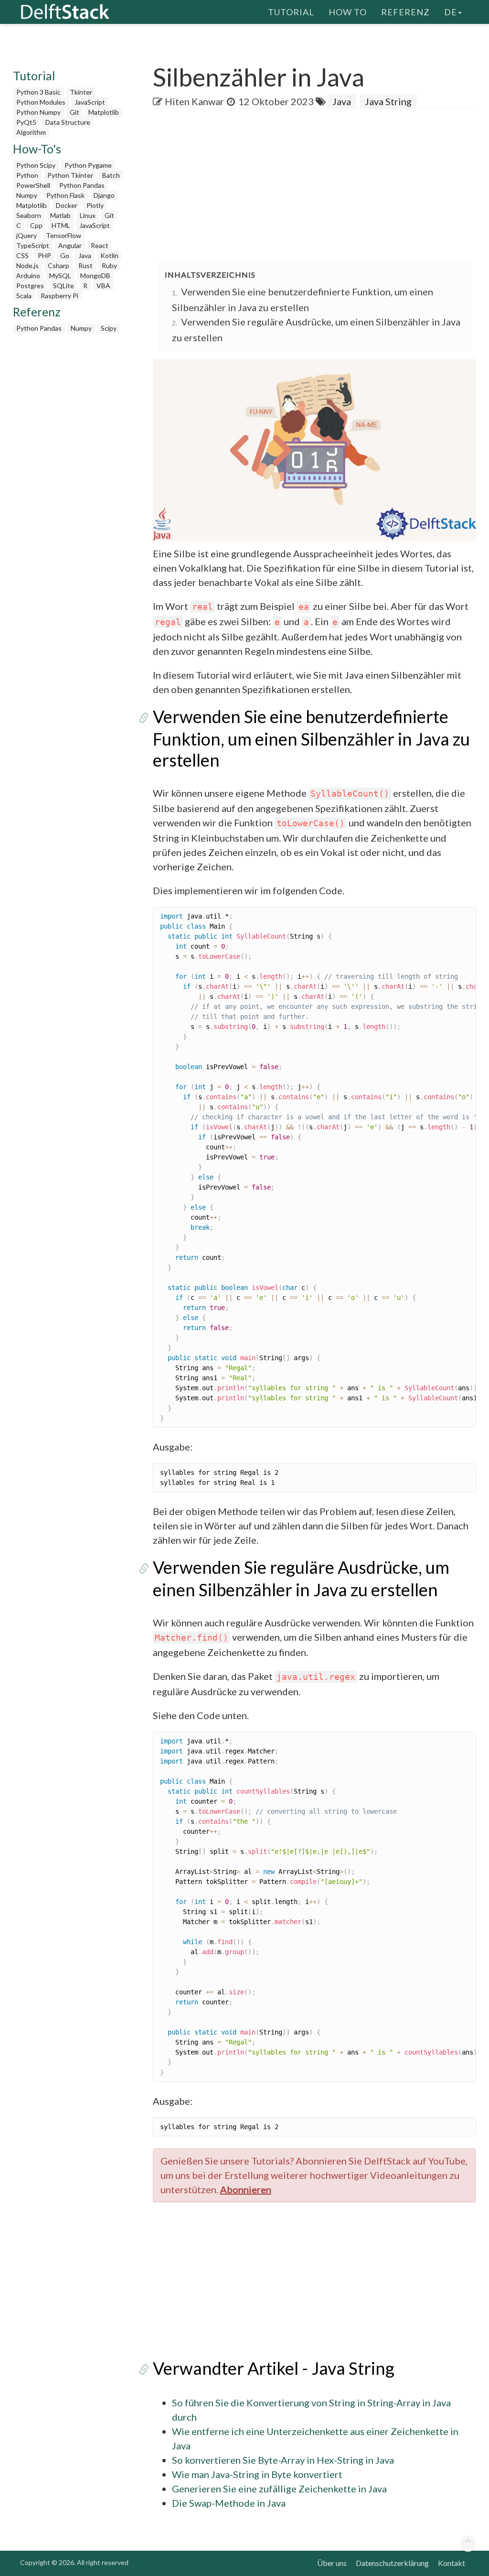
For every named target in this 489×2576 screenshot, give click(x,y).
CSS (22, 255)
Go (65, 255)
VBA (103, 286)
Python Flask (65, 195)
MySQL (60, 276)
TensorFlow (64, 235)
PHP (44, 255)
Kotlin (109, 255)
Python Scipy (36, 165)
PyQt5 (26, 122)
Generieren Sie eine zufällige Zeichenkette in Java (279, 2489)
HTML (61, 225)
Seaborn (29, 215)
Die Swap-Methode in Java (229, 2503)
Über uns (332, 2563)
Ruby (109, 265)
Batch (111, 175)
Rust (85, 265)
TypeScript (33, 245)
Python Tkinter (70, 175)
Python (27, 175)
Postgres (30, 286)
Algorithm (31, 132)
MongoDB (95, 276)
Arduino (28, 276)
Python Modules (41, 102)
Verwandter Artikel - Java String (274, 2368)
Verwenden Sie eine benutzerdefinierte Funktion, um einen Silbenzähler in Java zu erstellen (311, 738)
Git (74, 112)
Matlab (60, 215)
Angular (70, 245)
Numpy (27, 195)
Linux (88, 215)
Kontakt (452, 2563)
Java (85, 255)
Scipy (109, 328)
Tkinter (81, 92)
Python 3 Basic (38, 92)
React (100, 245)
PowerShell (33, 185)
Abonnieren (246, 2189)
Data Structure (68, 122)
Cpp (36, 225)
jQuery (27, 235)
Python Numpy (38, 112)
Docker (67, 205)
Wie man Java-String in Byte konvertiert (257, 2474)
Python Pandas (82, 185)
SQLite (64, 286)
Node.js (27, 265)
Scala (24, 296)
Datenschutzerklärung (392, 2563)
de (451, 12)
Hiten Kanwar (194, 101)
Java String (388, 101)
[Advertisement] (321, 185)
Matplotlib (104, 112)
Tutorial (291, 12)
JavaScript (90, 102)
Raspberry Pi (59, 296)
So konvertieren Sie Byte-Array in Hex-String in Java (283, 2460)
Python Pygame (88, 165)
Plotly (95, 205)
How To (348, 12)
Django (104, 195)
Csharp (58, 265)
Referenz (405, 12)
